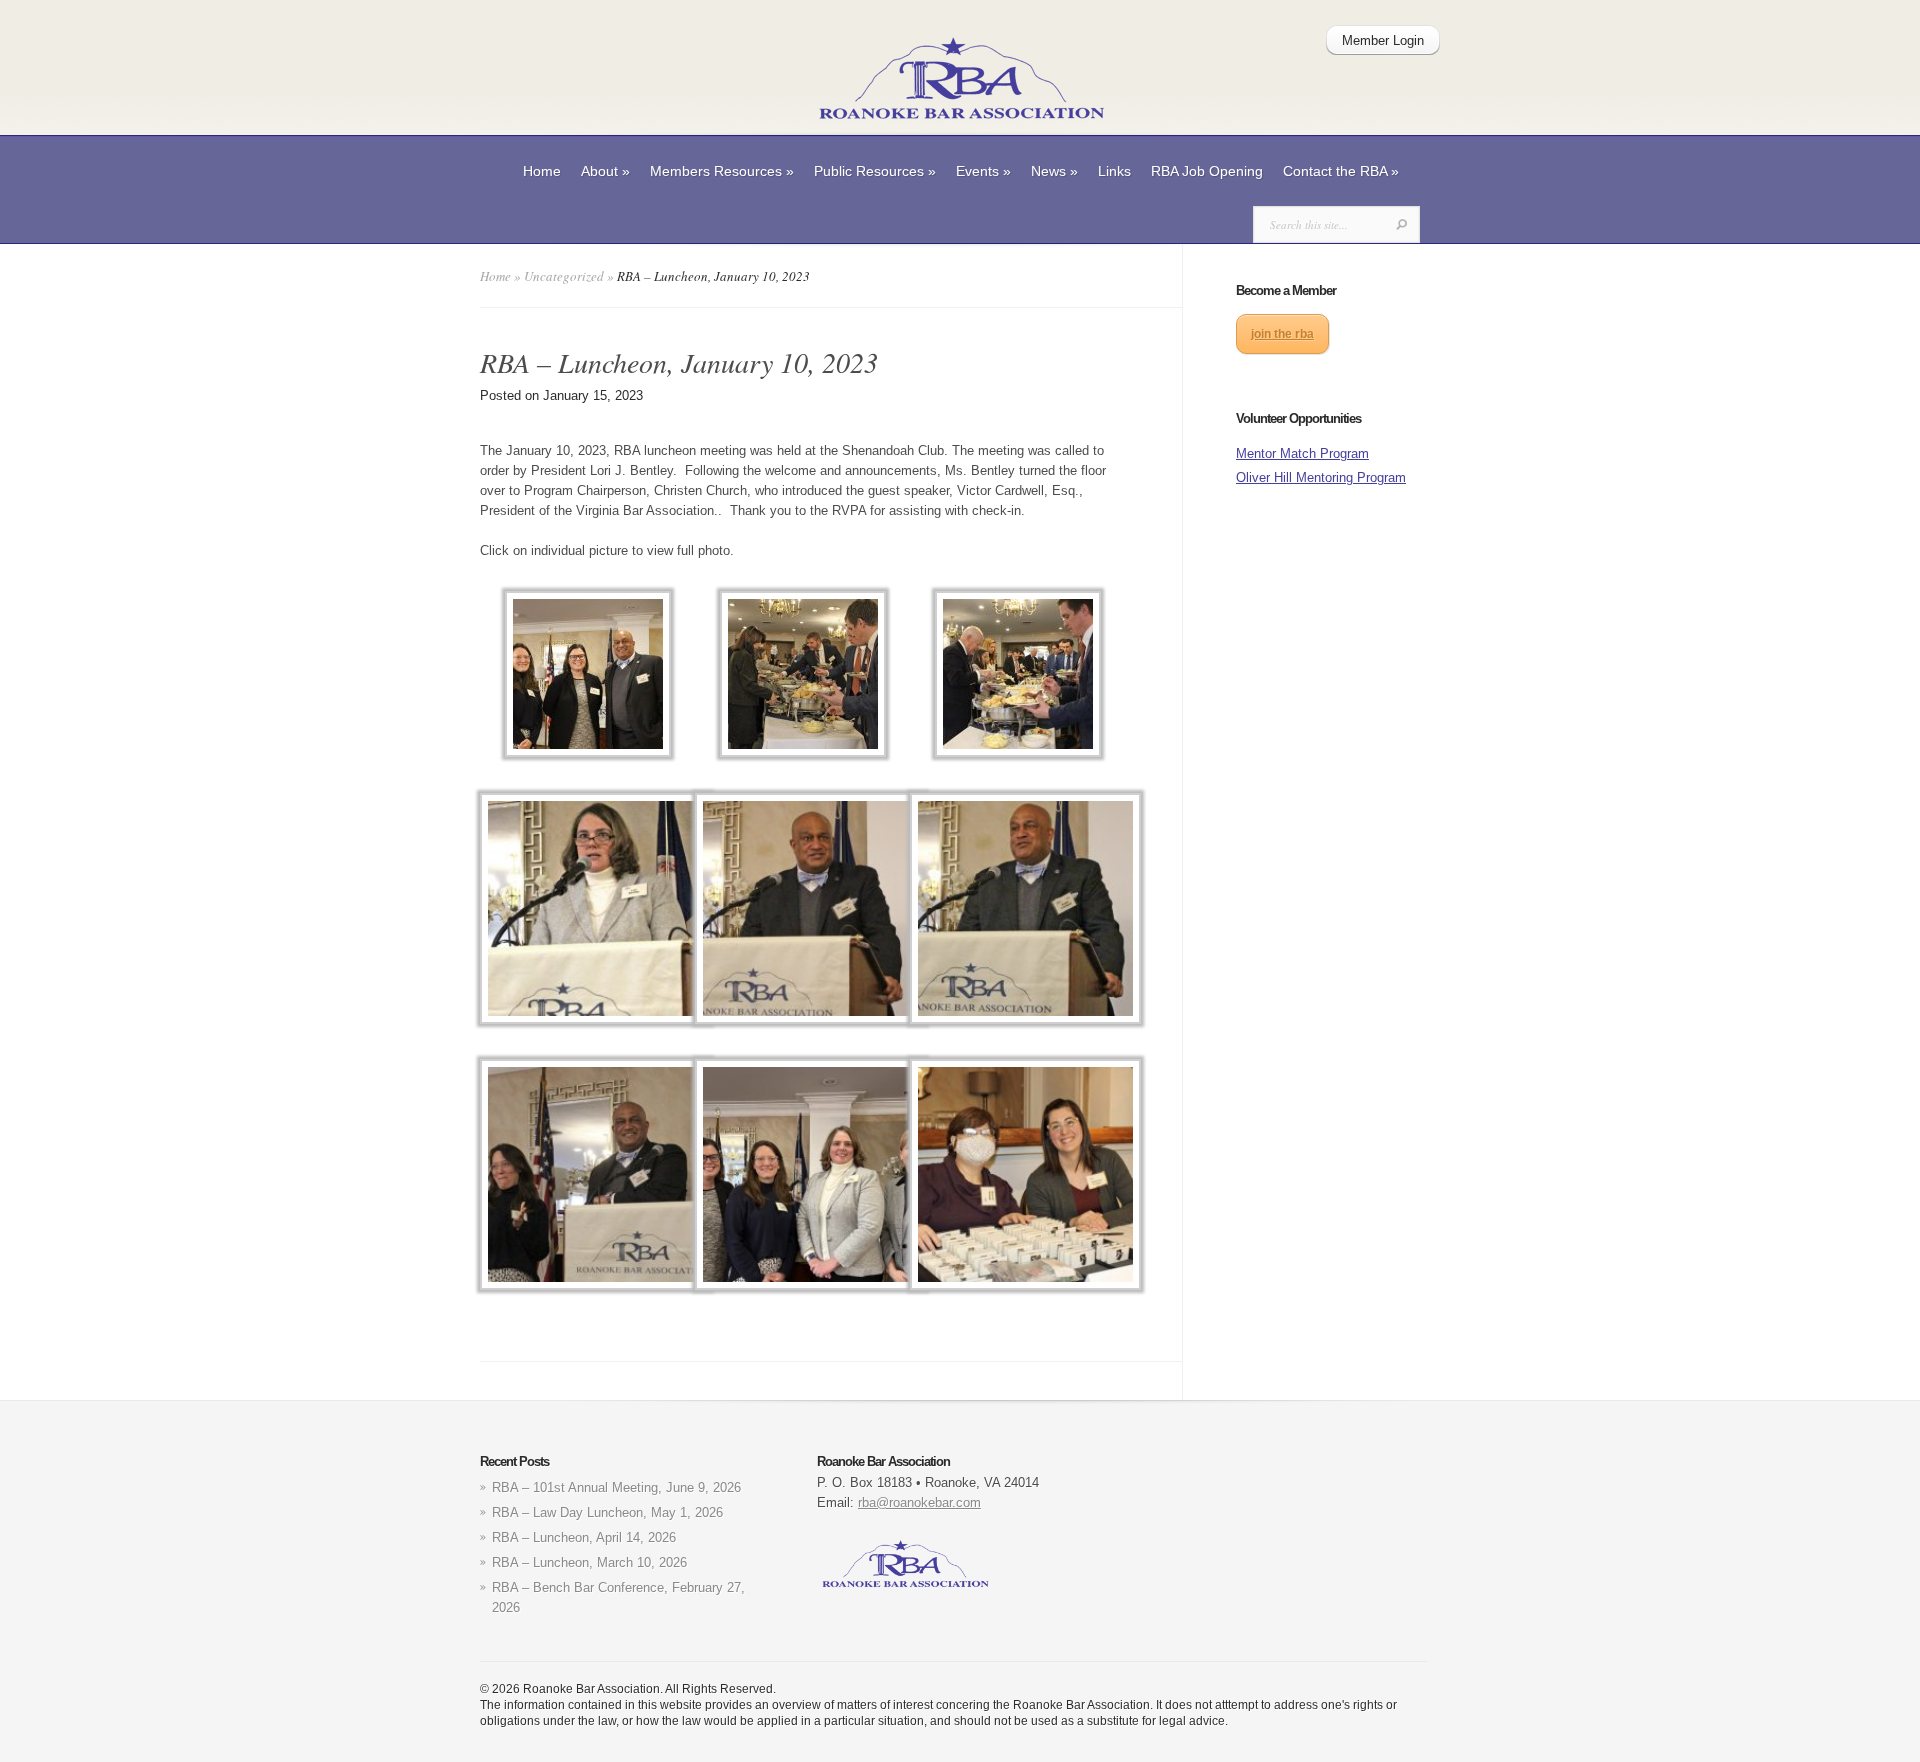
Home (542, 171)
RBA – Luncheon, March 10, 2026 (589, 1562)
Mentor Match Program (1302, 453)
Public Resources (875, 171)
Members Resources (722, 171)
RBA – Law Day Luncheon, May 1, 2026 (607, 1512)
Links (1114, 171)
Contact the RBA (1341, 171)
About (605, 171)
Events (983, 171)
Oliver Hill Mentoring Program (1321, 477)
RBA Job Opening (1207, 171)
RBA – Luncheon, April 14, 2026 (584, 1537)
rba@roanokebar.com (919, 1502)
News (1054, 171)
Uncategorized (564, 276)
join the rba (1282, 334)
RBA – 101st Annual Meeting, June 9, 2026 (616, 1487)
